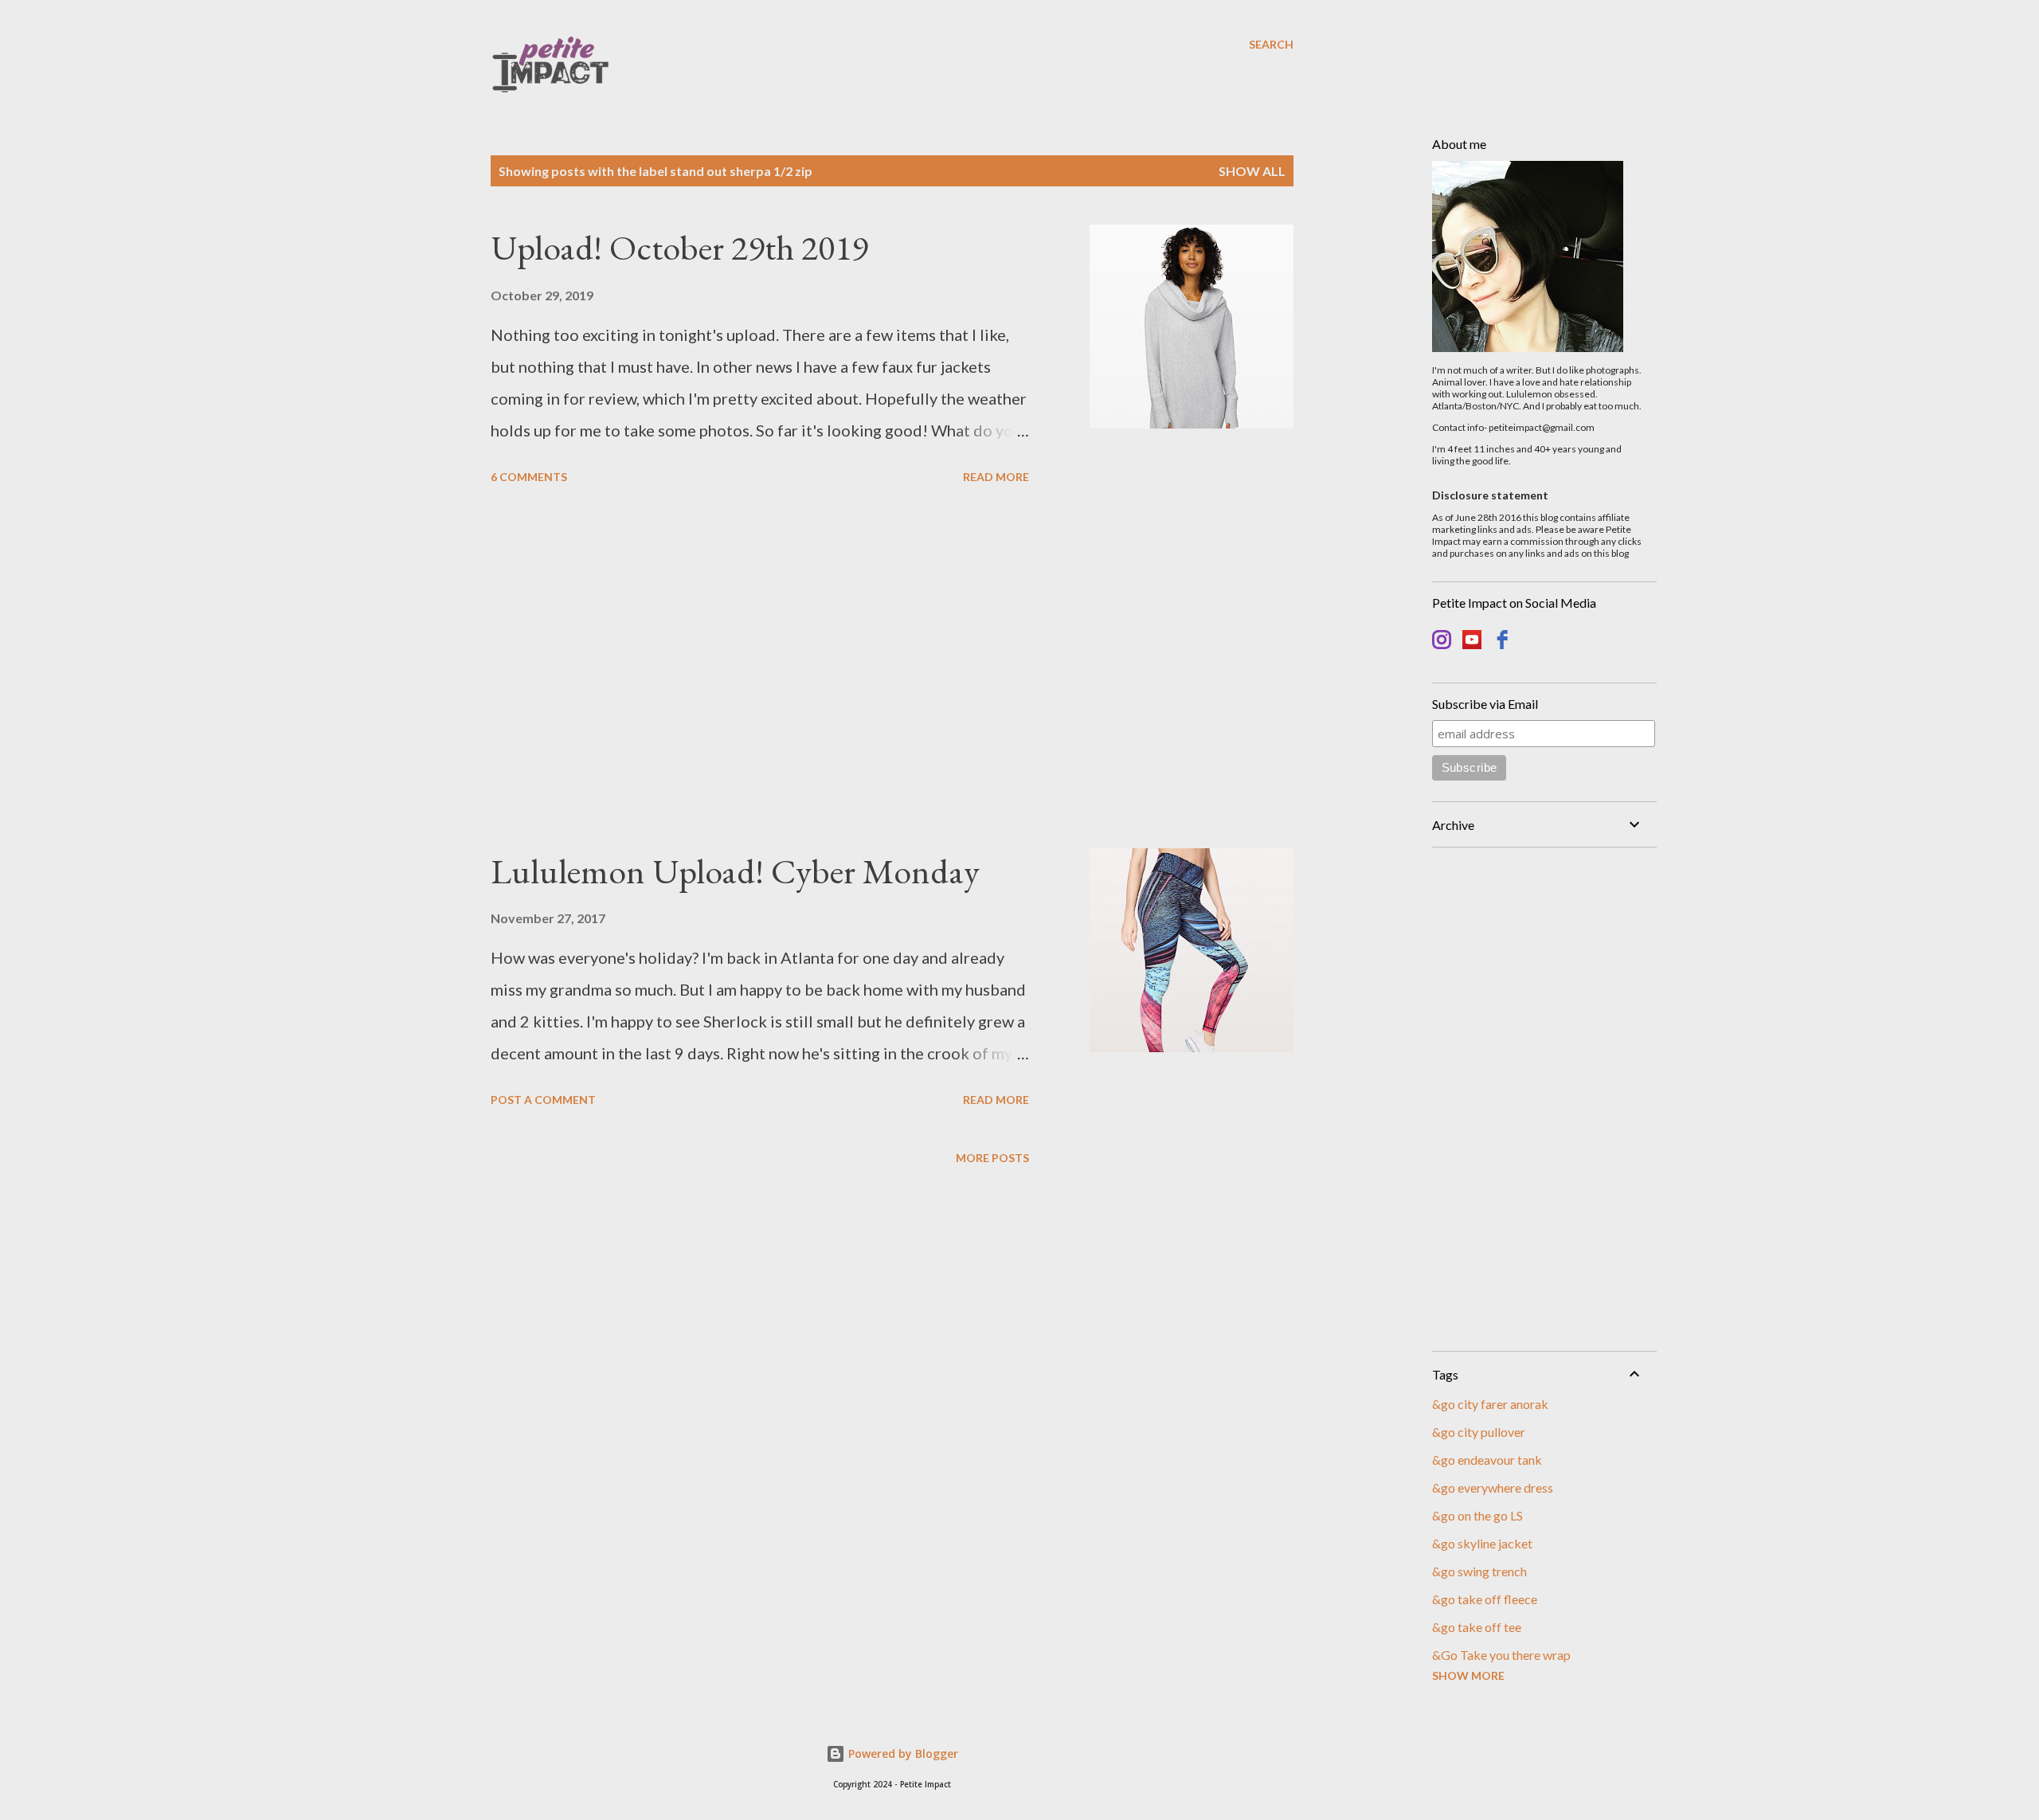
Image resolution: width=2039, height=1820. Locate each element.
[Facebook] (1502, 642)
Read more (996, 477)
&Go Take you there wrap (1501, 1655)
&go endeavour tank (1487, 1460)
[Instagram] (1442, 642)
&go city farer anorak (1490, 1404)
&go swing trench (1479, 1571)
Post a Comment (543, 1100)
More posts (992, 1158)
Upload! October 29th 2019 (679, 247)
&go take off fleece (1485, 1599)
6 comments (529, 477)
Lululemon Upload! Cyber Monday (735, 871)
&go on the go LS (1477, 1515)
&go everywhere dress (1493, 1487)
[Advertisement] (760, 669)
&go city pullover (1479, 1432)
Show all (1252, 171)
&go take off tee (1477, 1627)
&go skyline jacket (1482, 1543)
